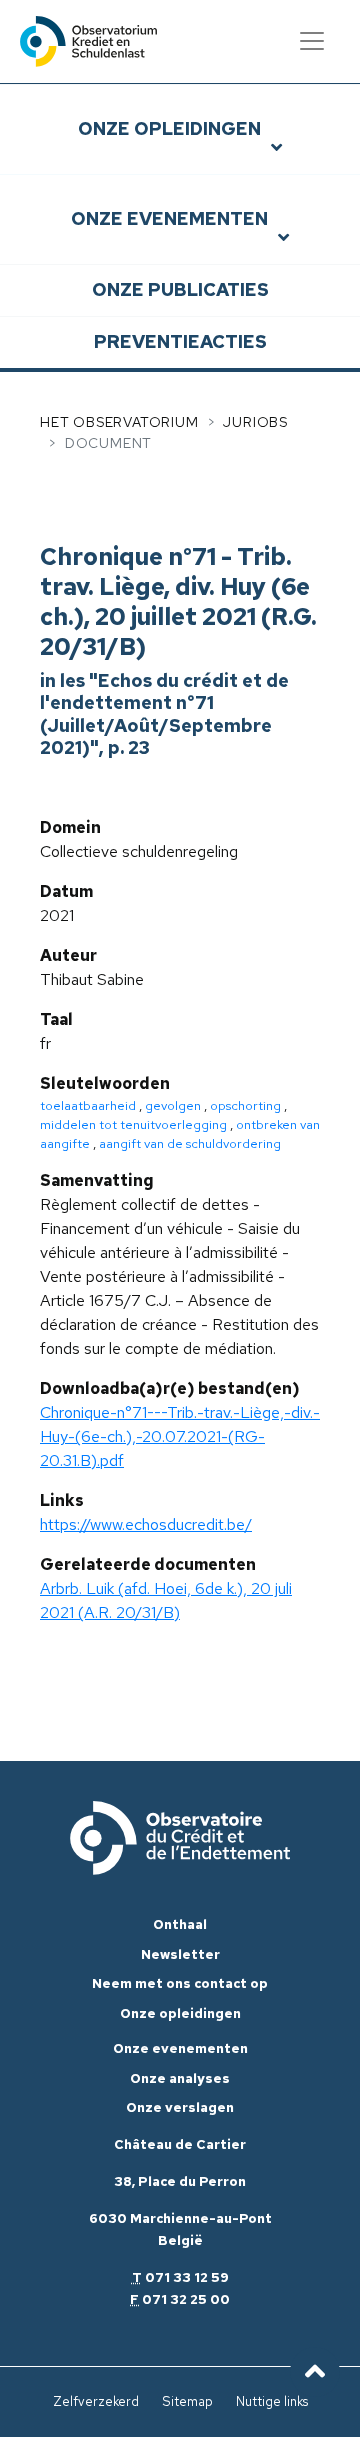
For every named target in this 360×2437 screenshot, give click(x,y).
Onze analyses (180, 2078)
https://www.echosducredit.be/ (146, 1524)
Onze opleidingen (169, 128)
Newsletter (180, 1954)
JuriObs (255, 422)
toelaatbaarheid (88, 1105)
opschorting (245, 1105)
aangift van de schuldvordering (190, 1143)
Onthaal (180, 1924)
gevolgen (173, 1105)
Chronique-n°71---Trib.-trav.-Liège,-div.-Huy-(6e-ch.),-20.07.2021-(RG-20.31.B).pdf (180, 1436)
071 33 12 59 (187, 2277)
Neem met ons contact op (180, 1983)
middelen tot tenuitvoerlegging (133, 1124)
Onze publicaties (180, 289)
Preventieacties (180, 341)
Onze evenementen (169, 218)
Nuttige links (272, 2401)
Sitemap (187, 2401)
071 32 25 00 (186, 2299)
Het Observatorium (119, 422)
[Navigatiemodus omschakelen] (312, 41)
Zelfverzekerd (96, 2401)
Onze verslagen (180, 2107)
